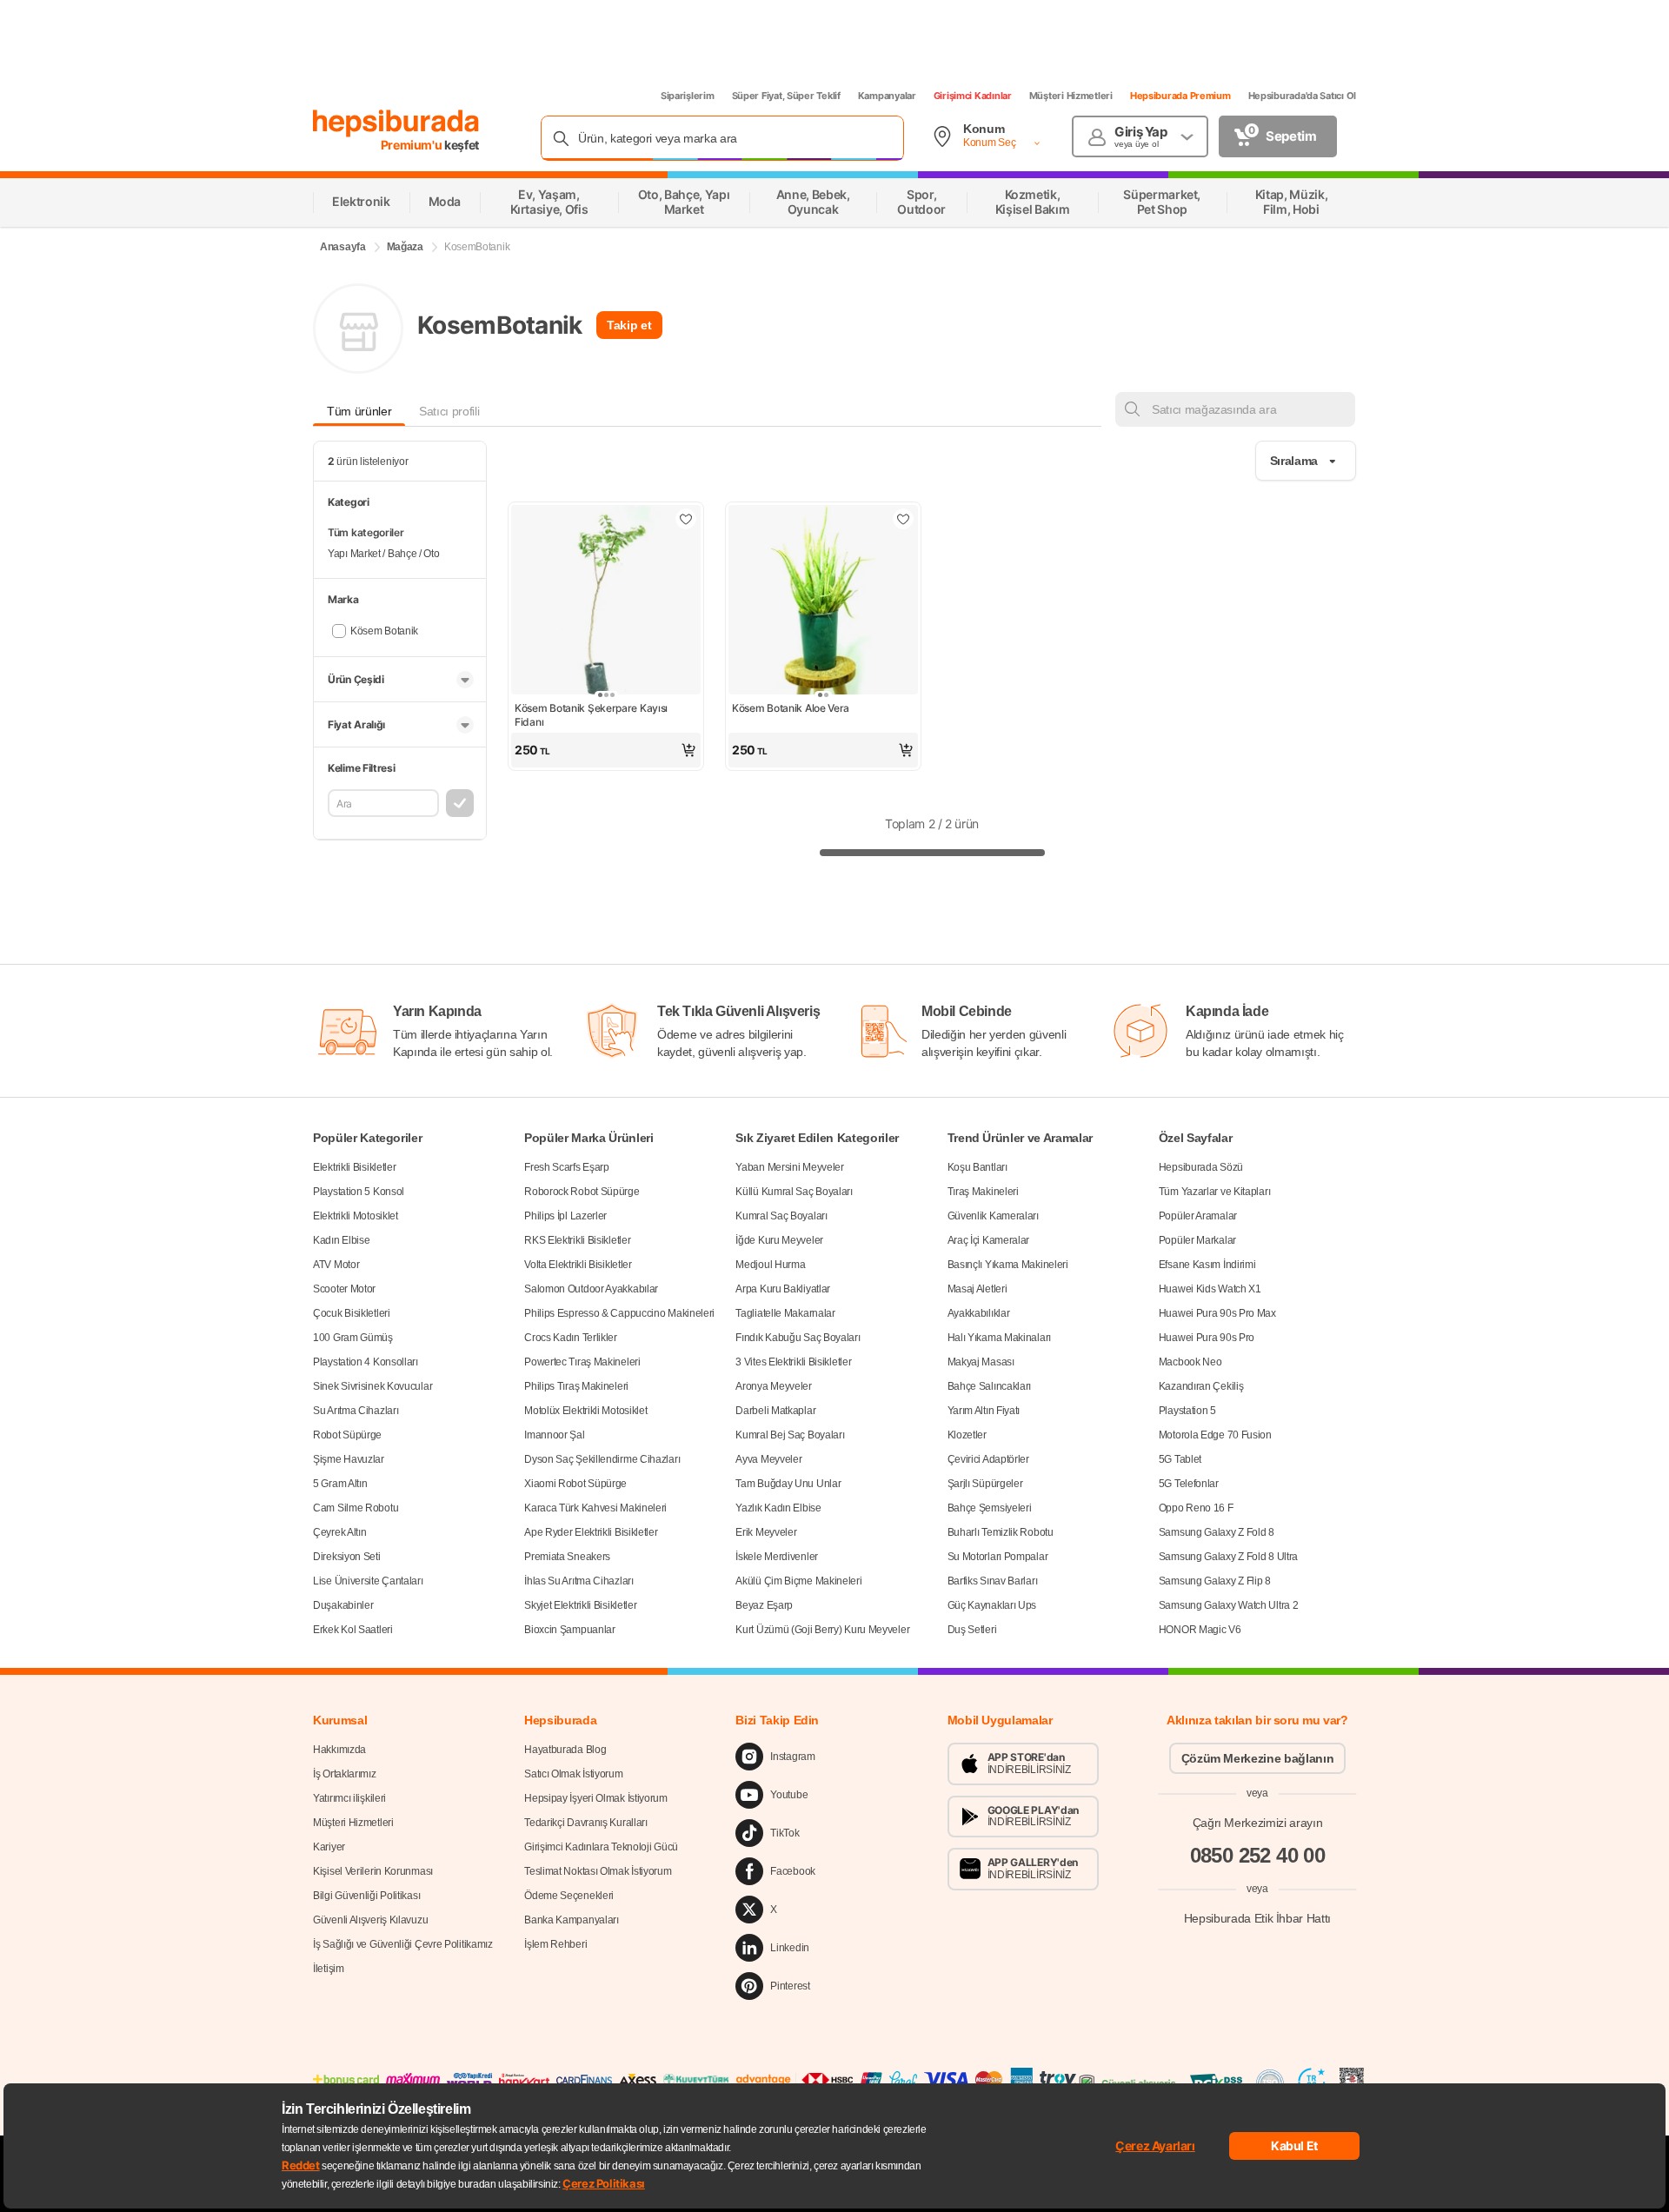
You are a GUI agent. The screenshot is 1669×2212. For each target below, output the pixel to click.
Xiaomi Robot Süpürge (575, 1484)
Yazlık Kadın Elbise (778, 1508)
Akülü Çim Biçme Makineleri (798, 1581)
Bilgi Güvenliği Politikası (366, 1896)
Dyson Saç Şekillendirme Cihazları (602, 1459)
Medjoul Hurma (770, 1265)
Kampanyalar (887, 96)
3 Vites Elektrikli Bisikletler (793, 1362)
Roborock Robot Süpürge (582, 1192)
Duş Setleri (972, 1630)
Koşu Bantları (977, 1167)
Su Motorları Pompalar (998, 1557)
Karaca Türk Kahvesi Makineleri (595, 1508)
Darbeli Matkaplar (775, 1411)
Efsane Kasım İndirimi (1207, 1265)
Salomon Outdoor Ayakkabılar (591, 1289)
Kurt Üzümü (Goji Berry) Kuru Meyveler (822, 1630)
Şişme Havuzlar (349, 1459)
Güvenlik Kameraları (993, 1216)
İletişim (329, 1969)
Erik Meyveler (766, 1532)
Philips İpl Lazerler (565, 1216)
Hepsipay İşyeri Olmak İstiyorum (596, 1798)
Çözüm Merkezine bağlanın (1258, 1758)
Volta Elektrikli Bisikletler (578, 1265)
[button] (606, 750)
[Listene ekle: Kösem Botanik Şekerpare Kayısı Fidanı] (686, 519)
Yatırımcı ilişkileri (349, 1798)
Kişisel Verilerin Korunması (373, 1871)
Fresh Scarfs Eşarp (567, 1167)
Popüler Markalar (1197, 1240)
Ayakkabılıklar (979, 1313)
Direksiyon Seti (347, 1557)
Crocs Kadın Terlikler (571, 1338)
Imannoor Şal (554, 1435)
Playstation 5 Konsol (359, 1192)
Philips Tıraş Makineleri (576, 1386)
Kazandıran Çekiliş (1201, 1386)
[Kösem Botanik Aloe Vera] (823, 601)
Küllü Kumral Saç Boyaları (794, 1192)
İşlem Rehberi (555, 1944)
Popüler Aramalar (1198, 1216)
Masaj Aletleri (977, 1289)
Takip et (629, 325)
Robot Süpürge (347, 1435)
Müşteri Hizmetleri (1071, 96)
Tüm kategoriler (366, 532)
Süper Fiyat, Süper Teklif (786, 96)
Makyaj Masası (981, 1362)
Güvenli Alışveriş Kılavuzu (370, 1920)
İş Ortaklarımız (345, 1774)
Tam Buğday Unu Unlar (788, 1484)
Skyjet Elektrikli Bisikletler (580, 1605)
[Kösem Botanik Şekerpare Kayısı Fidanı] (606, 601)
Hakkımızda (339, 1750)
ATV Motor (336, 1265)
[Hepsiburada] (396, 123)
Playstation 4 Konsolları (366, 1362)
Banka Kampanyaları (572, 1920)
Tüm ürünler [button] (359, 411)
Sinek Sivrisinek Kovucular (372, 1386)
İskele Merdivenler (777, 1557)
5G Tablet (1180, 1459)
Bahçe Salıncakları (990, 1386)
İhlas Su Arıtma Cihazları (579, 1581)
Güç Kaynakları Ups (992, 1605)
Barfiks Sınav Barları (993, 1581)
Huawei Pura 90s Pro (1207, 1338)
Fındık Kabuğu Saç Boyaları (798, 1338)
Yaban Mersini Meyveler (789, 1167)
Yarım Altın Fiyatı (984, 1411)
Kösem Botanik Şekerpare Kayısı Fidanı (591, 715)
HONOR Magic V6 (1200, 1630)
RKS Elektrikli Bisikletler (577, 1240)
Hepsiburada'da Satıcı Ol (1302, 96)
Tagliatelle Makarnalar (785, 1313)
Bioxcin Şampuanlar (570, 1630)
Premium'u (413, 145)
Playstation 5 (1187, 1411)
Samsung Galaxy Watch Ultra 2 (1229, 1605)
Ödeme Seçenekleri (569, 1896)
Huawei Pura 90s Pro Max (1217, 1313)
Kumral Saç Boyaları (781, 1216)
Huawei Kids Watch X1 (1210, 1289)
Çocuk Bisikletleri (352, 1313)
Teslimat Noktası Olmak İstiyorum (598, 1871)
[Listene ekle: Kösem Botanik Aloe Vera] (903, 519)
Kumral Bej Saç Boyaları (790, 1435)
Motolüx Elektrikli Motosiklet (585, 1411)
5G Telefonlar (1189, 1484)
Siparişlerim (688, 96)
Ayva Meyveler (768, 1459)
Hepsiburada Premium (1180, 96)
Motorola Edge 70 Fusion (1215, 1435)
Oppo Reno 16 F (1196, 1508)
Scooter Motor (344, 1289)
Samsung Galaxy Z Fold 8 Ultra (1228, 1557)
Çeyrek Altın (339, 1532)
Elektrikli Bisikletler (354, 1167)
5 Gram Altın (340, 1484)
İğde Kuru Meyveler (779, 1240)
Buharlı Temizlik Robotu (1001, 1532)
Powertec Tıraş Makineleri (582, 1362)
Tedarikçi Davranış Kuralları (586, 1823)
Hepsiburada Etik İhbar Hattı (1257, 1917)
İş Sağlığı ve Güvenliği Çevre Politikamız (403, 1944)
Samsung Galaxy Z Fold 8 (1217, 1532)
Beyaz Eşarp (764, 1605)
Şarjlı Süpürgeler (985, 1484)
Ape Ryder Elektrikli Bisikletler (591, 1532)
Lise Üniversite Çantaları (368, 1581)
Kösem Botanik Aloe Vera (791, 708)
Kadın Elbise (341, 1240)
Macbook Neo (1190, 1362)
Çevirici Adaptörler (988, 1459)
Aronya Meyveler (774, 1386)
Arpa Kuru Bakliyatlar (783, 1289)
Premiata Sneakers (567, 1557)
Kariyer (329, 1847)
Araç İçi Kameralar (989, 1240)
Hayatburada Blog (565, 1750)
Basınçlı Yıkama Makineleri (1008, 1265)
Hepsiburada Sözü (1201, 1167)
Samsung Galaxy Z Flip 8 (1215, 1581)
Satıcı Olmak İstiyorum (573, 1774)
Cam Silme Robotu (356, 1508)
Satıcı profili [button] (449, 411)
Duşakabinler (343, 1605)
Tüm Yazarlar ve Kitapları (1215, 1192)
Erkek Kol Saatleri (353, 1630)
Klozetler (967, 1435)
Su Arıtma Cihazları (356, 1411)
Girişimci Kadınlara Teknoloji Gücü (601, 1847)
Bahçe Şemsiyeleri (990, 1508)
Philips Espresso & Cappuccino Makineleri (619, 1313)
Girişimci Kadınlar (973, 96)
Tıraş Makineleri (983, 1192)
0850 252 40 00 (1258, 1855)
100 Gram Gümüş (353, 1338)
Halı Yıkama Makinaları (999, 1338)
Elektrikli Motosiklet (356, 1216)
